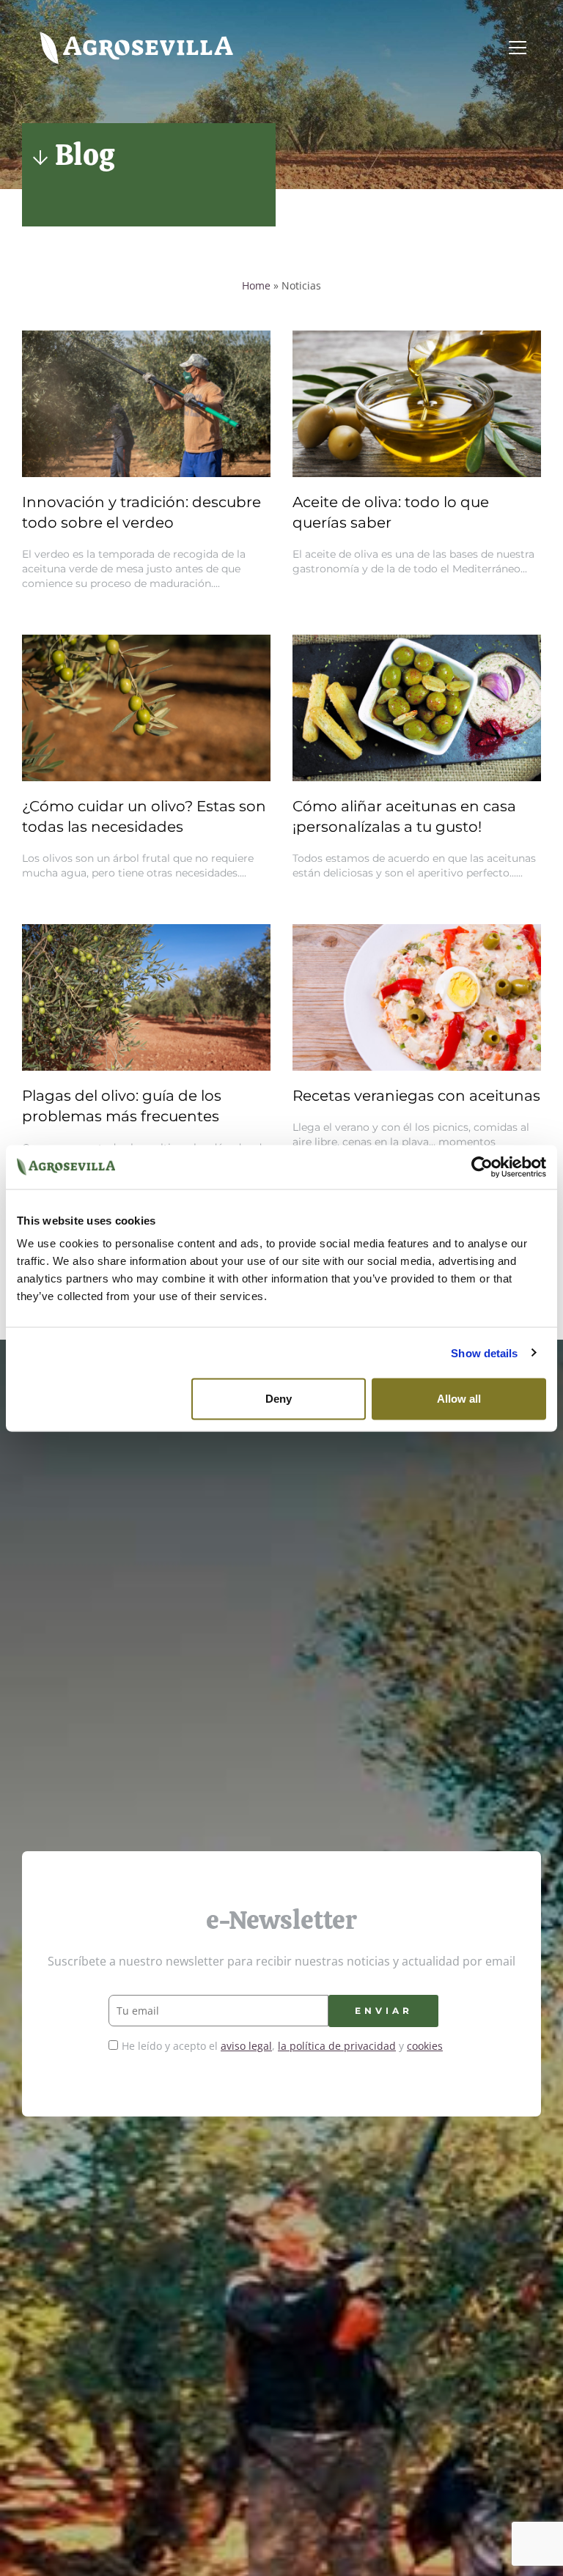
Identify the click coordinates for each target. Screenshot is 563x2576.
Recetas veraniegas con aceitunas (416, 1096)
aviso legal (246, 2046)
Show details (484, 1352)
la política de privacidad (337, 2046)
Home (256, 285)
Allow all (459, 1399)
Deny (279, 1399)
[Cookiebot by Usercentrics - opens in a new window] (482, 1167)
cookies (425, 2046)
